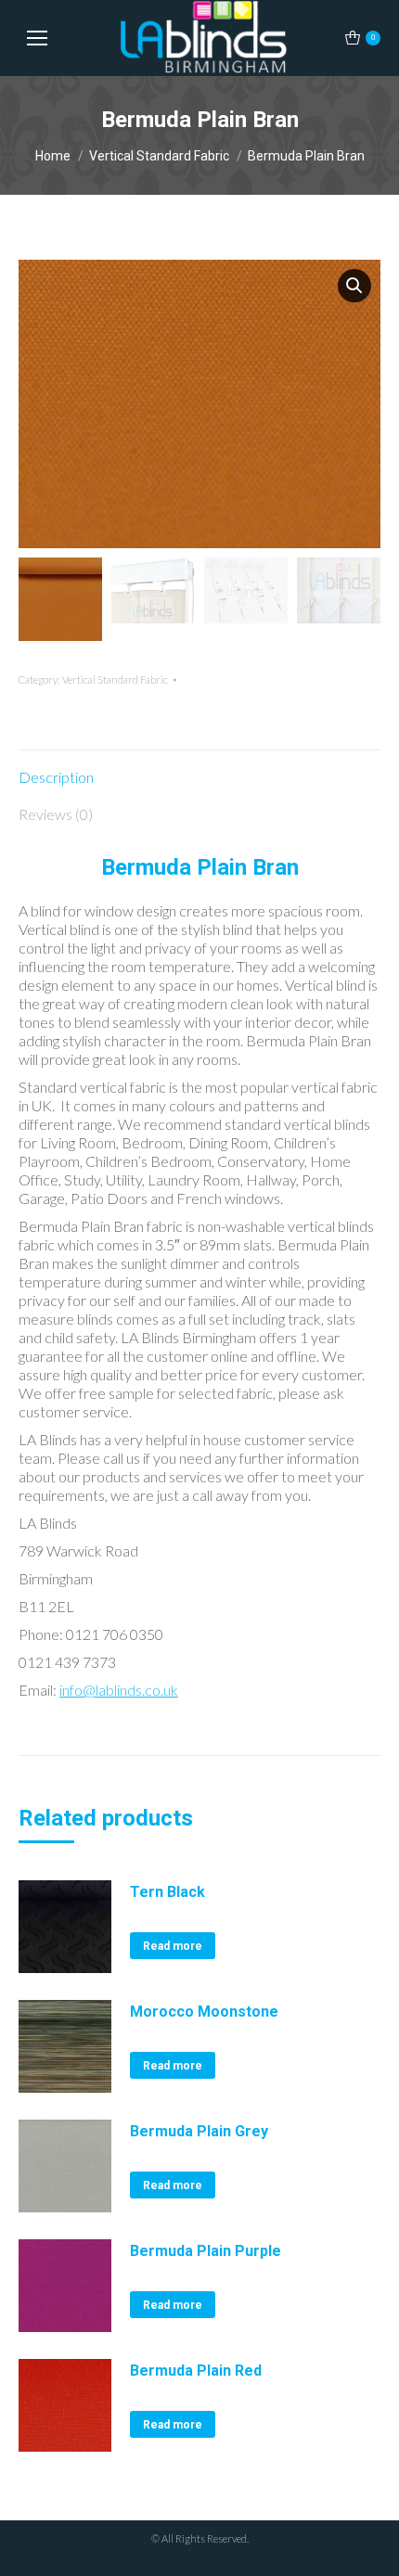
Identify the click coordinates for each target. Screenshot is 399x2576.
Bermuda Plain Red (196, 2371)
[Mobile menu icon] (37, 38)
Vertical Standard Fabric (115, 679)
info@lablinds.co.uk (119, 1690)
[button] (354, 286)
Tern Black (167, 1892)
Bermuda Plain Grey (199, 2131)
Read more (173, 1946)
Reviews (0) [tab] (56, 814)
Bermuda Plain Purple (206, 2251)
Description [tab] (56, 777)
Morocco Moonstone (204, 2012)
